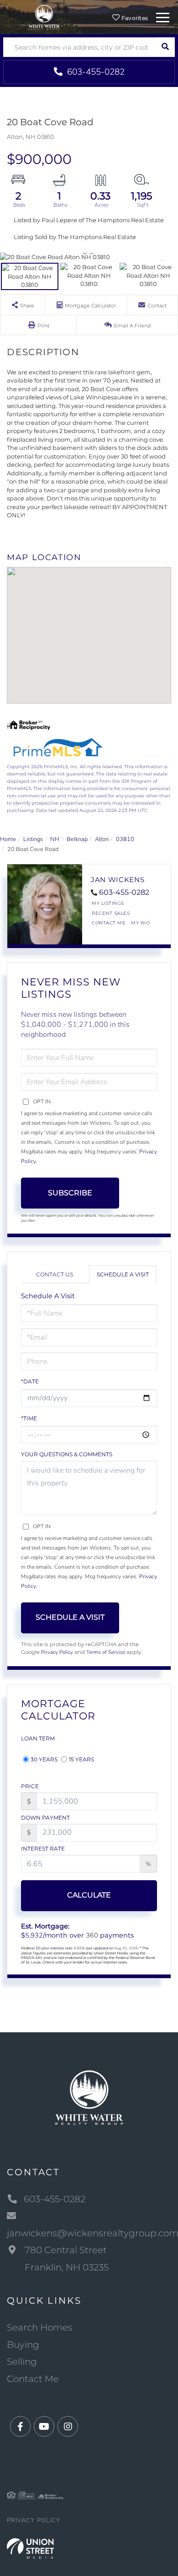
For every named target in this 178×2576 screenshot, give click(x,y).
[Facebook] (20, 2427)
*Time (29, 1418)
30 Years (44, 1759)
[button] (165, 47)
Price (30, 1786)
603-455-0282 (95, 72)
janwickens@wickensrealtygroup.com (89, 2233)
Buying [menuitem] (23, 2345)
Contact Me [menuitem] (33, 2379)
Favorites (134, 18)
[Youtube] (44, 2427)
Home (8, 839)
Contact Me (109, 923)
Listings (33, 839)
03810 (125, 839)
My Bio (140, 923)
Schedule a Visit (123, 1274)
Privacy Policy (57, 1652)
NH (55, 839)
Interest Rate (43, 1849)
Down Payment (45, 1818)
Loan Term (38, 1738)
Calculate (89, 1895)
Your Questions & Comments (67, 1454)
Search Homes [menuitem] (40, 2327)
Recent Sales (111, 913)
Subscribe (70, 1193)
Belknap (77, 839)
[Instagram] (68, 2427)
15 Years (81, 1759)
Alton (102, 839)
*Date (30, 1381)
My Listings (108, 903)
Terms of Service (106, 1652)
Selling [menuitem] (22, 2362)
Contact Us (55, 1274)
